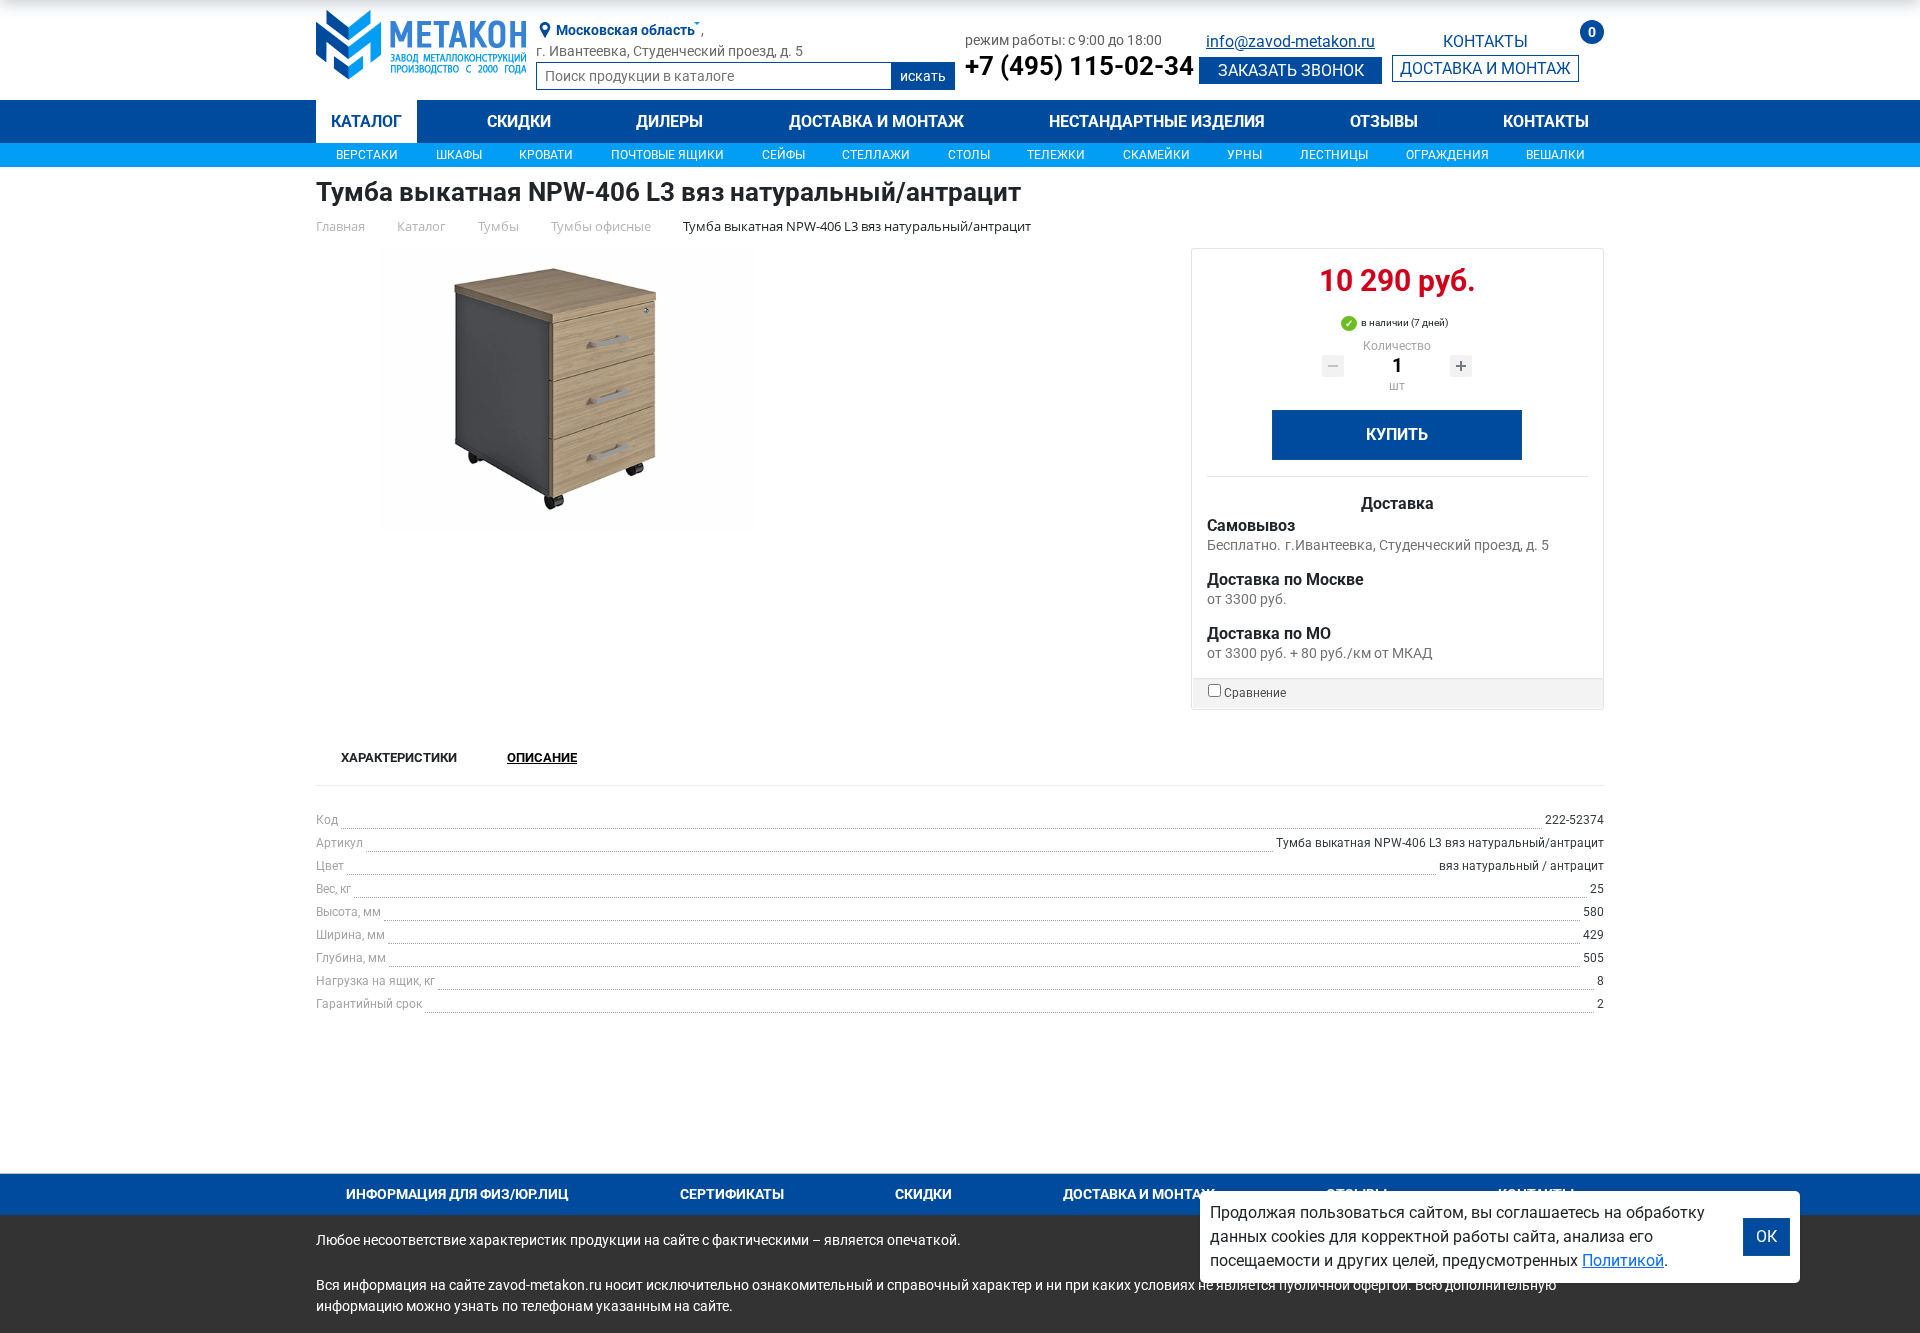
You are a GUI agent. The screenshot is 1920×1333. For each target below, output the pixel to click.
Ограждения (1447, 155)
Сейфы (783, 155)
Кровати (546, 155)
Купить (1397, 434)
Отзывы (1384, 121)
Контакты (1546, 121)
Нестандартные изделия (1157, 121)
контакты (1485, 41)
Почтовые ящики (667, 155)
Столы (969, 155)
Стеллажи (876, 155)
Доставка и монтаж (876, 121)
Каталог (366, 121)
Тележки (1056, 155)
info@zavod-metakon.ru (1290, 41)
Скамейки (1156, 155)
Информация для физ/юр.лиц (457, 1194)
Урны (1244, 155)
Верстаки (367, 155)
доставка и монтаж (1485, 68)
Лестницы (1334, 155)
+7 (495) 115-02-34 (1079, 66)
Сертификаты (732, 1194)
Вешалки (1555, 155)
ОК (1766, 1236)
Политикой (1623, 1260)
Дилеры (669, 121)
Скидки (519, 121)
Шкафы (459, 155)
